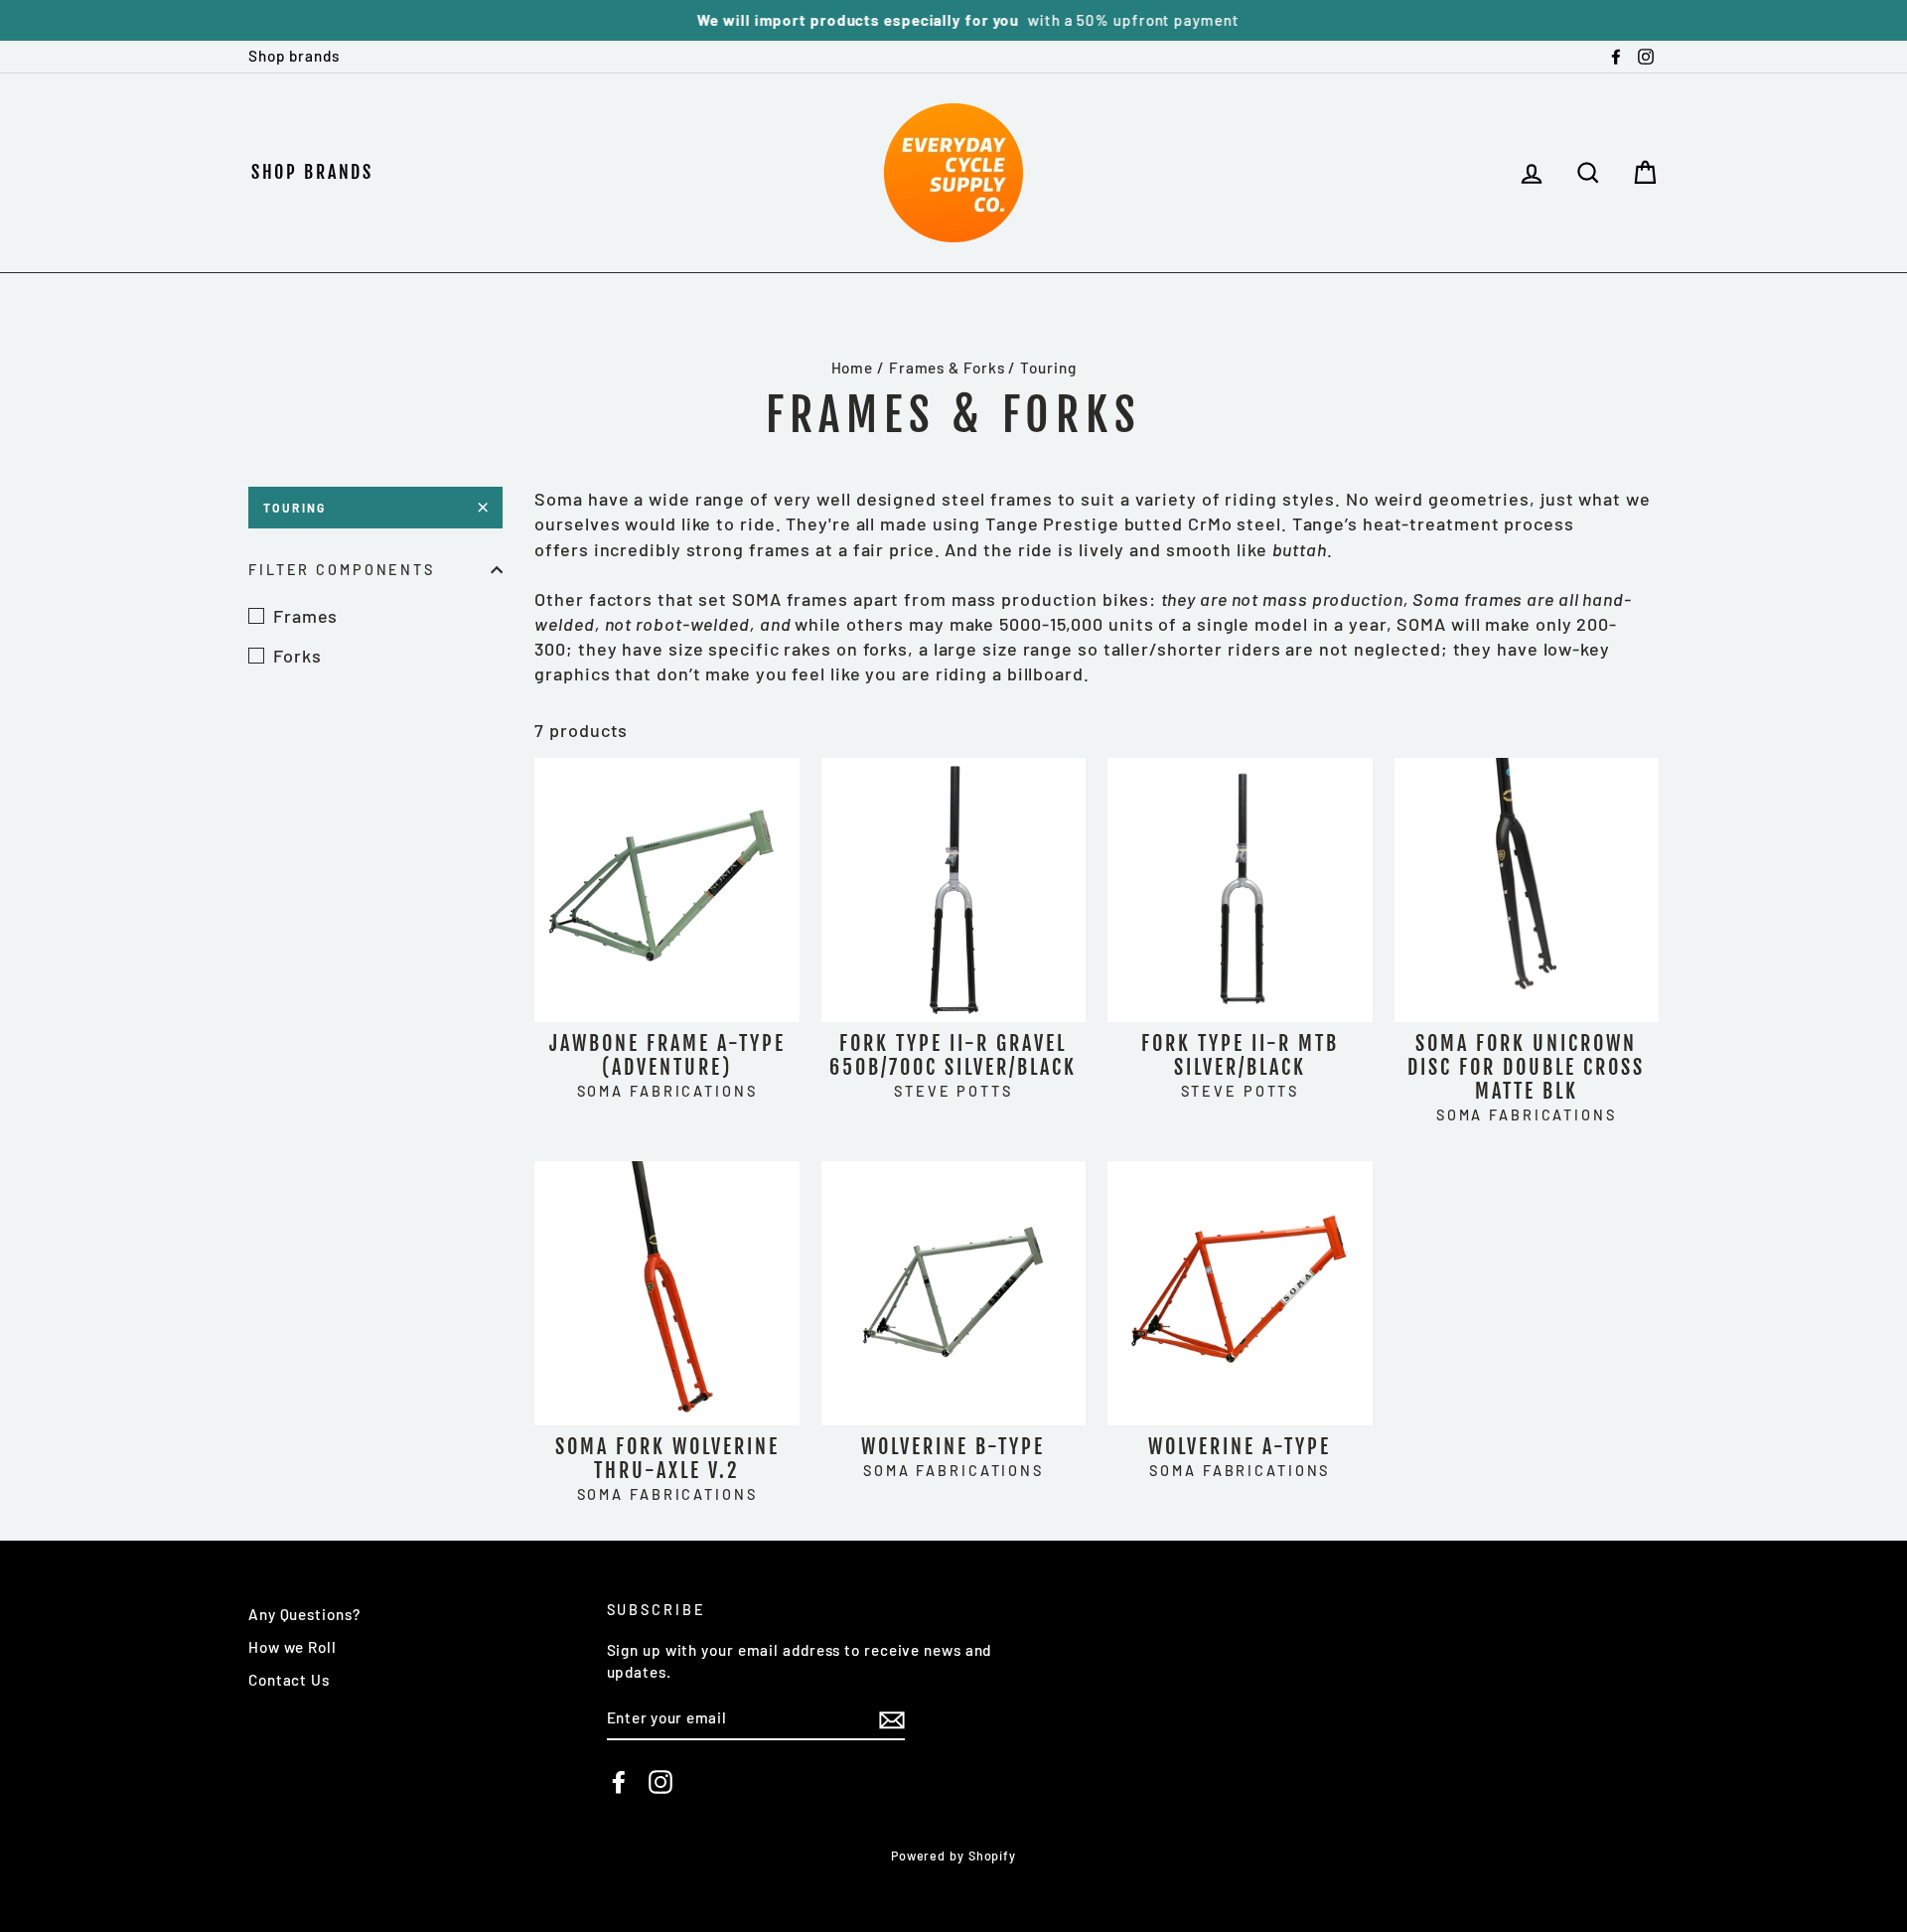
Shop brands (294, 56)
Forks (297, 656)
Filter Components (342, 570)
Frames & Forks (947, 368)
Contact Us (289, 1680)
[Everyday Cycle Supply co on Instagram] (660, 1782)
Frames (305, 616)
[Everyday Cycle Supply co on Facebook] (619, 1782)
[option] (953, 20)
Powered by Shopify (953, 1856)
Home (853, 368)
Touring (295, 508)
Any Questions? (304, 1614)
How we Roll (293, 1647)
